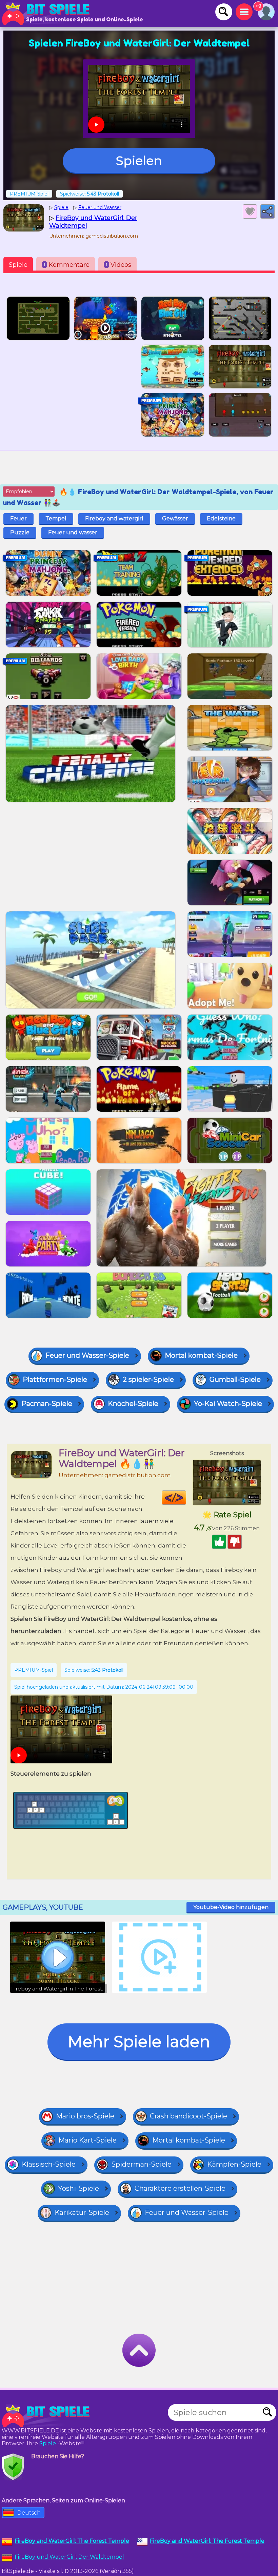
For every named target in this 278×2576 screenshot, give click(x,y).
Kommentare (67, 265)
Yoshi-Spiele (78, 2188)
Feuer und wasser (73, 532)
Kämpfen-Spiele (234, 2164)
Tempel (56, 518)
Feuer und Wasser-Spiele (87, 1355)
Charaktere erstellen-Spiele (180, 2188)
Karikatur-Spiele (82, 2212)
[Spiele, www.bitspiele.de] (47, 14)
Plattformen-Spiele (55, 1379)
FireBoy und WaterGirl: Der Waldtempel (69, 2557)
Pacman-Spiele (47, 1404)
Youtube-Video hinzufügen (231, 1907)
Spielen (139, 161)
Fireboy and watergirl (114, 518)
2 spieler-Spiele (148, 1379)
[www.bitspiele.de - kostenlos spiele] (47, 2416)
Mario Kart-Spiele (87, 2140)
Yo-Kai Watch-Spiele (228, 1404)
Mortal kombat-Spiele (201, 1355)
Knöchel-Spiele (133, 1404)
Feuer (18, 518)
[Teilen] (267, 211)
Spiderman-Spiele (141, 2164)
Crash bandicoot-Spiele (188, 2116)
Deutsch (29, 2513)
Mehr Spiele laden (139, 2042)
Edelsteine (221, 518)
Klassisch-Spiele (49, 2164)
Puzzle (20, 532)
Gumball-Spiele (235, 1379)
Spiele (18, 265)
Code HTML (186, 1498)
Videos (118, 265)
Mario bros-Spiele (85, 2116)
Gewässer (175, 518)
